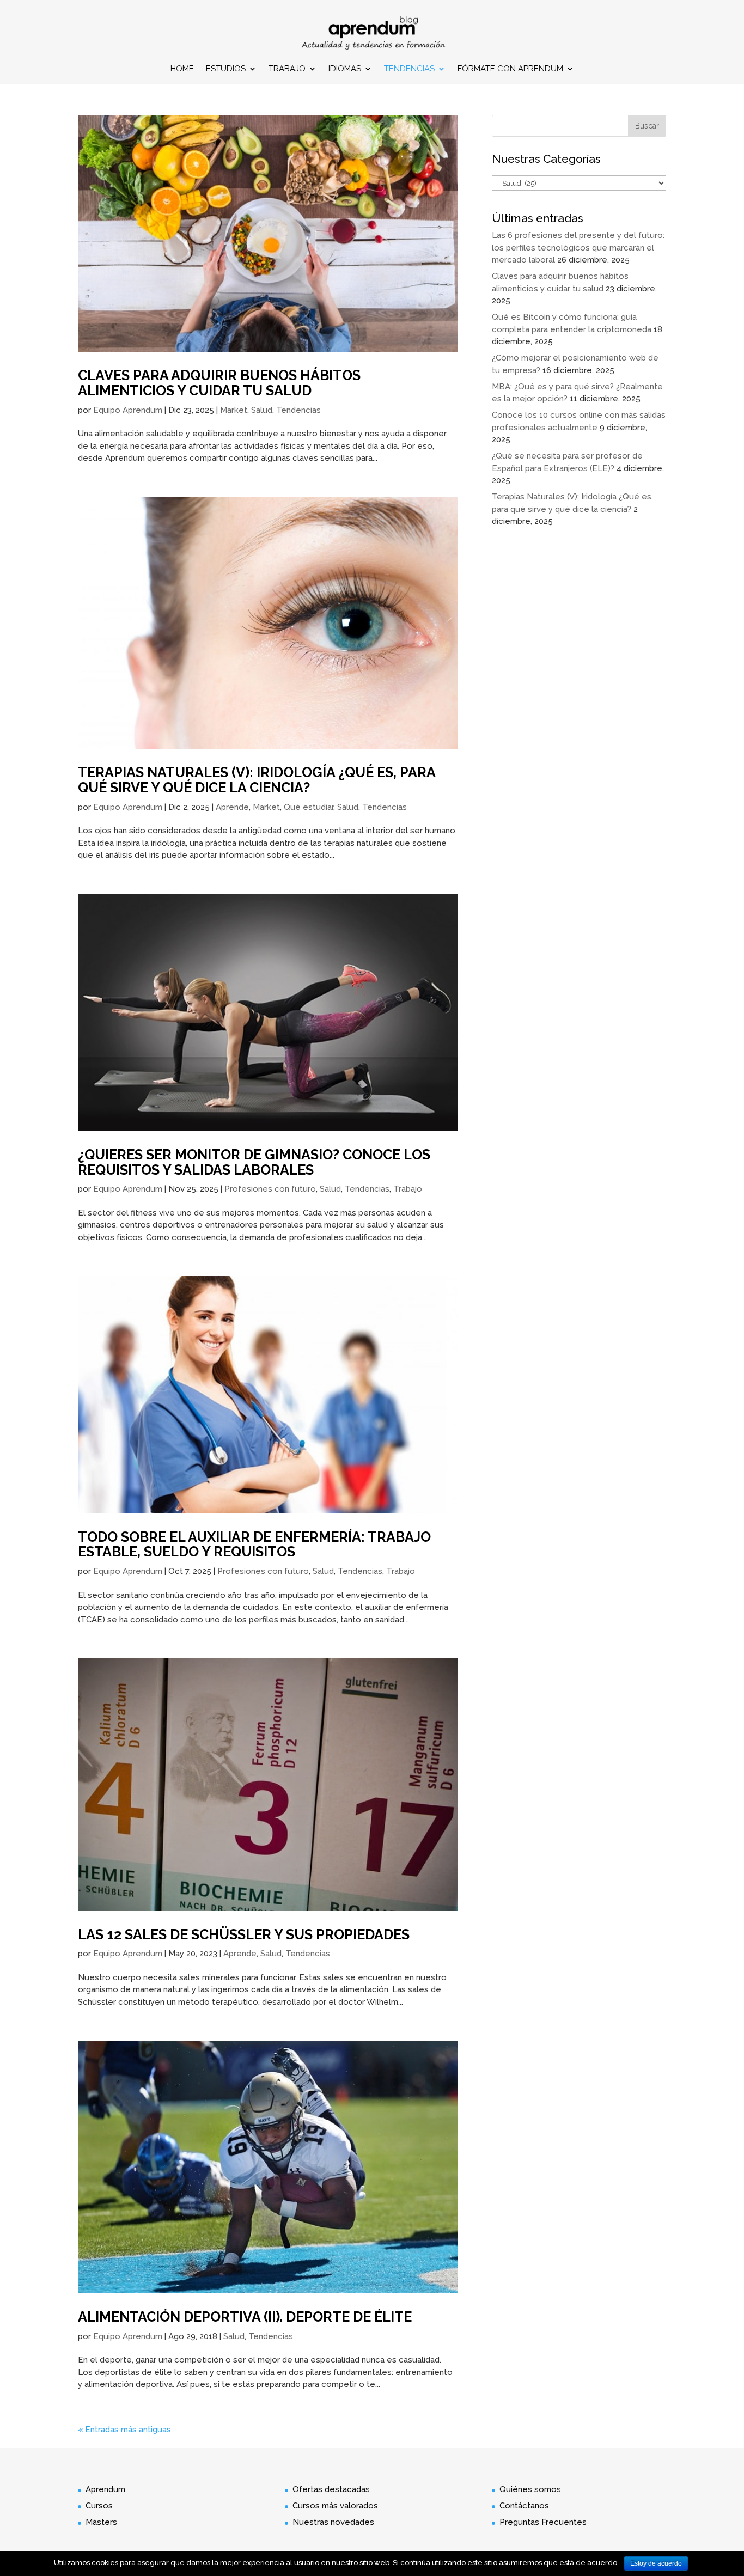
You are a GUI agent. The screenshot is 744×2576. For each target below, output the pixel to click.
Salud (262, 410)
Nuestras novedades (333, 2522)
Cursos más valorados (335, 2506)
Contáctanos (524, 2506)
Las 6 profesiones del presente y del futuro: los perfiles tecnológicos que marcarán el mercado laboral (578, 248)
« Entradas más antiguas (124, 2430)
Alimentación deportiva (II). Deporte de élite (245, 2317)
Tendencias (409, 69)
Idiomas (345, 69)
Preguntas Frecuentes (543, 2522)
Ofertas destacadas (331, 2489)
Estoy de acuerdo (656, 2563)
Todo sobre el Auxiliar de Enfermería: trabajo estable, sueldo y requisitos (254, 1545)
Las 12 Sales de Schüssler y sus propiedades (244, 1934)
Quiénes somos (530, 2489)
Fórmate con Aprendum (510, 69)
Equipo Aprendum (128, 410)
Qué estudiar (309, 807)
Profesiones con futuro (270, 1189)
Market (234, 410)
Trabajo (287, 69)
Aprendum (105, 2489)
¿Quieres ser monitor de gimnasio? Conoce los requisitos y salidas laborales (254, 1162)
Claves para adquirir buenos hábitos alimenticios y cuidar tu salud (219, 383)
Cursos (99, 2506)
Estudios (226, 69)
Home (182, 69)
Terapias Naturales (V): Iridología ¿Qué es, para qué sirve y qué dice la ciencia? (257, 780)
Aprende (232, 807)
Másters (101, 2522)
